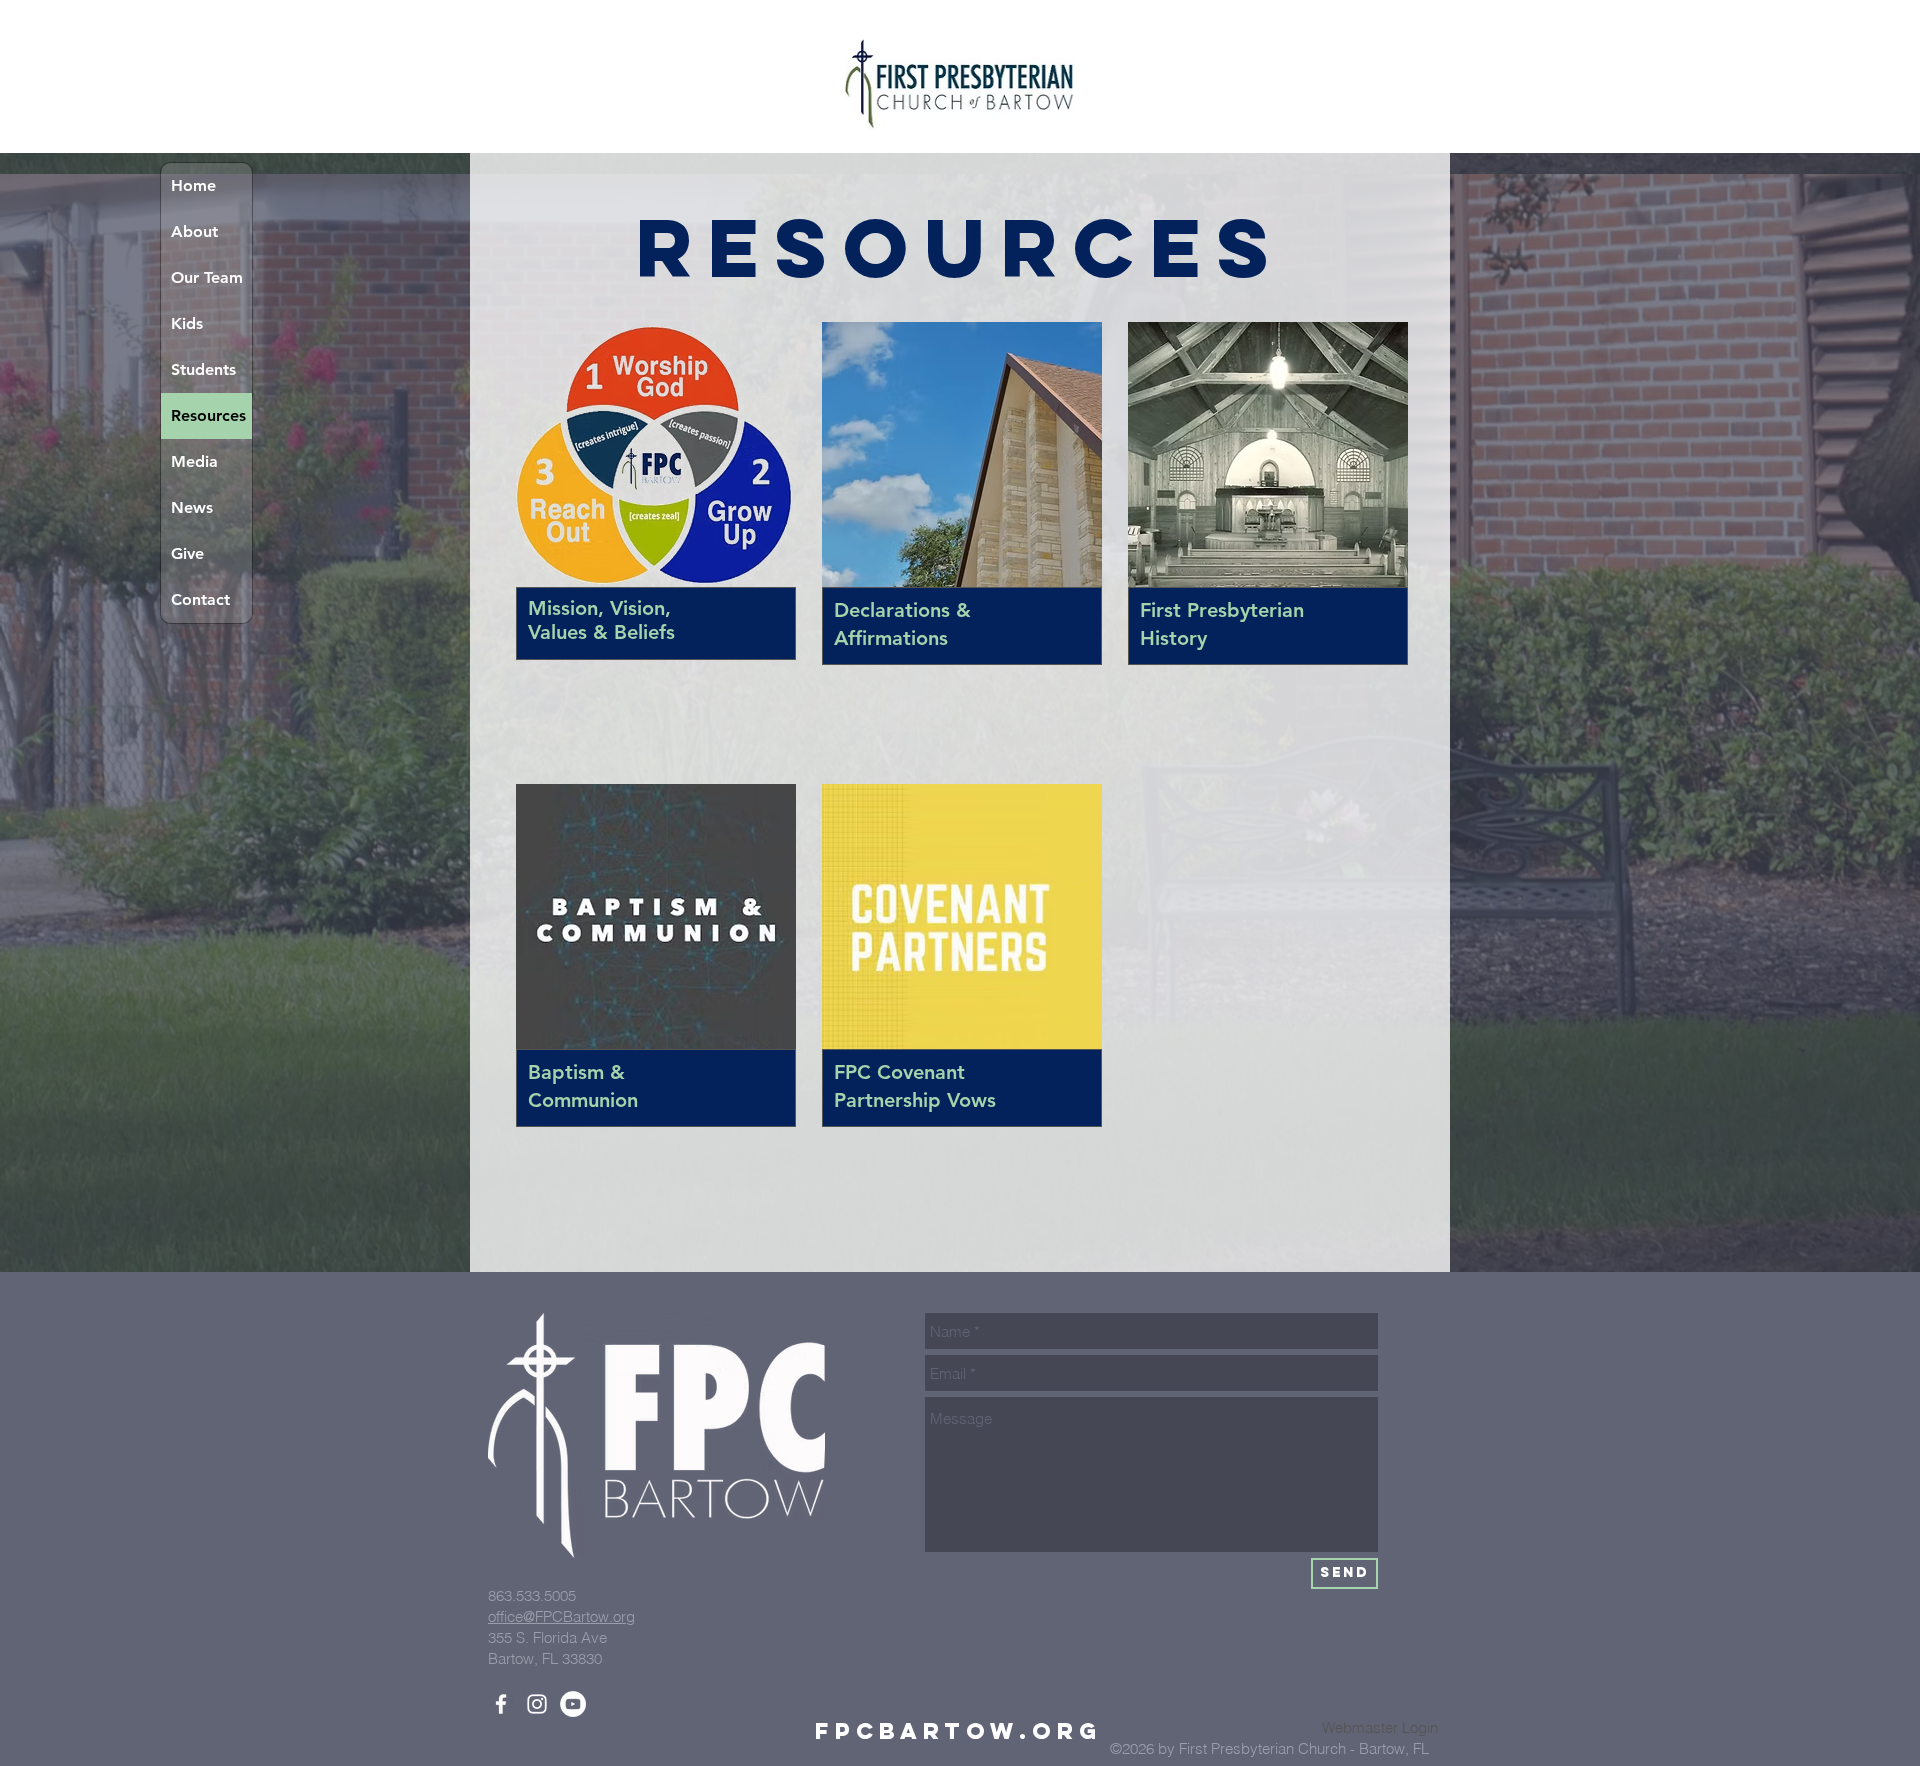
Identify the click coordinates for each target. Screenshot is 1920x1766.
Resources (208, 415)
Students (203, 369)
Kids (187, 323)
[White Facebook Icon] (501, 1704)
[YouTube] (573, 1704)
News (192, 507)
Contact (200, 599)
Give (187, 553)
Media (194, 461)
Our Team (207, 277)
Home (193, 185)
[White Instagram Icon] (537, 1704)
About (194, 231)
